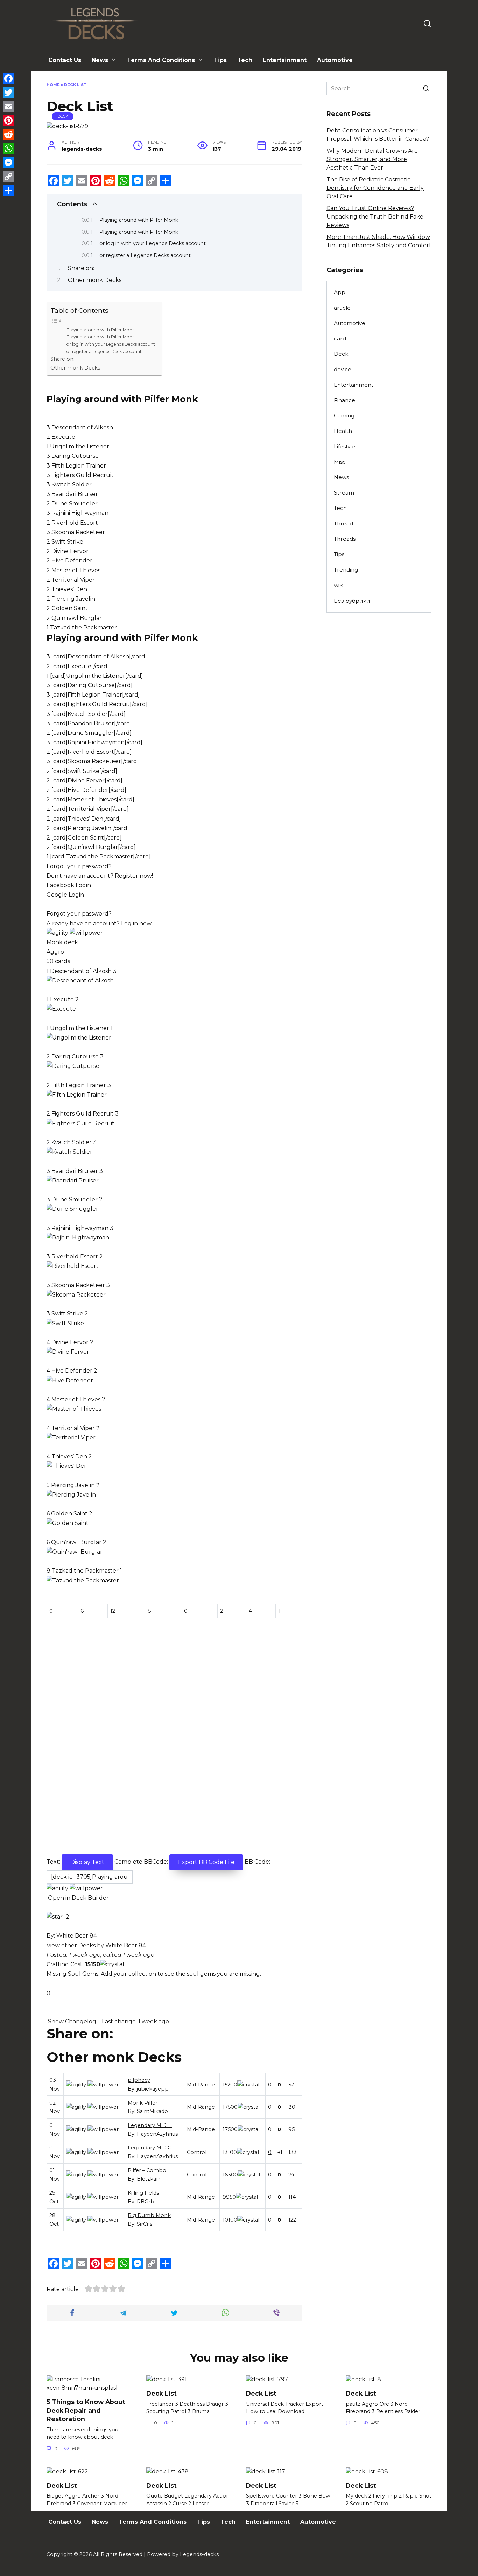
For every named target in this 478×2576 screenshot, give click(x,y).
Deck (63, 116)
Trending (346, 570)
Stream (344, 493)
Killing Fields (143, 2193)
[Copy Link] (8, 177)
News (100, 60)
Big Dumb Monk (149, 2215)
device (343, 369)
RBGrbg (147, 2202)
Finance (345, 400)
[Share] (8, 191)
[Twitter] (8, 92)
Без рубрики (352, 601)
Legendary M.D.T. (150, 2125)
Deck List (161, 2393)
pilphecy (139, 2080)
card (340, 339)
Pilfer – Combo (147, 2170)
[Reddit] (8, 134)
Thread (343, 523)
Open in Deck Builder (78, 1898)
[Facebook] (8, 78)
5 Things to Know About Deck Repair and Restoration (86, 2410)
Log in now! (137, 923)
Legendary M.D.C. (150, 2148)
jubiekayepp (153, 2089)
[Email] (8, 106)
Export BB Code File (206, 1862)
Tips (220, 60)
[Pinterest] (8, 120)
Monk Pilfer (143, 2103)
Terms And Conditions (161, 60)
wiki (339, 585)
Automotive (335, 60)
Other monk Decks (95, 280)
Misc (340, 462)
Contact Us (65, 60)
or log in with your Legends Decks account (153, 243)
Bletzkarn (149, 2179)
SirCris (145, 2224)
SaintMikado (152, 2111)
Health (343, 431)
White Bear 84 (77, 1936)
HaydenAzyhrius (157, 2134)
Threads (345, 539)
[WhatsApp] (8, 149)
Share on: (81, 268)
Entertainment (285, 60)
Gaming (344, 416)
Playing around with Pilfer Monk (139, 220)
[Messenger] (8, 163)
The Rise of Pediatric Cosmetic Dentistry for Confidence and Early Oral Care (375, 188)
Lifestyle (345, 446)
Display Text (87, 1862)
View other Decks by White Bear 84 (96, 1945)
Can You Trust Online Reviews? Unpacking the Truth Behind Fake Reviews (375, 217)
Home (53, 85)
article (342, 308)
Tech (245, 60)
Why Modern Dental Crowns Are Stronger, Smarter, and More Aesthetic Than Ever (372, 159)
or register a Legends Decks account (145, 255)
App (340, 292)
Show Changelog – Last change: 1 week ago (108, 2021)
